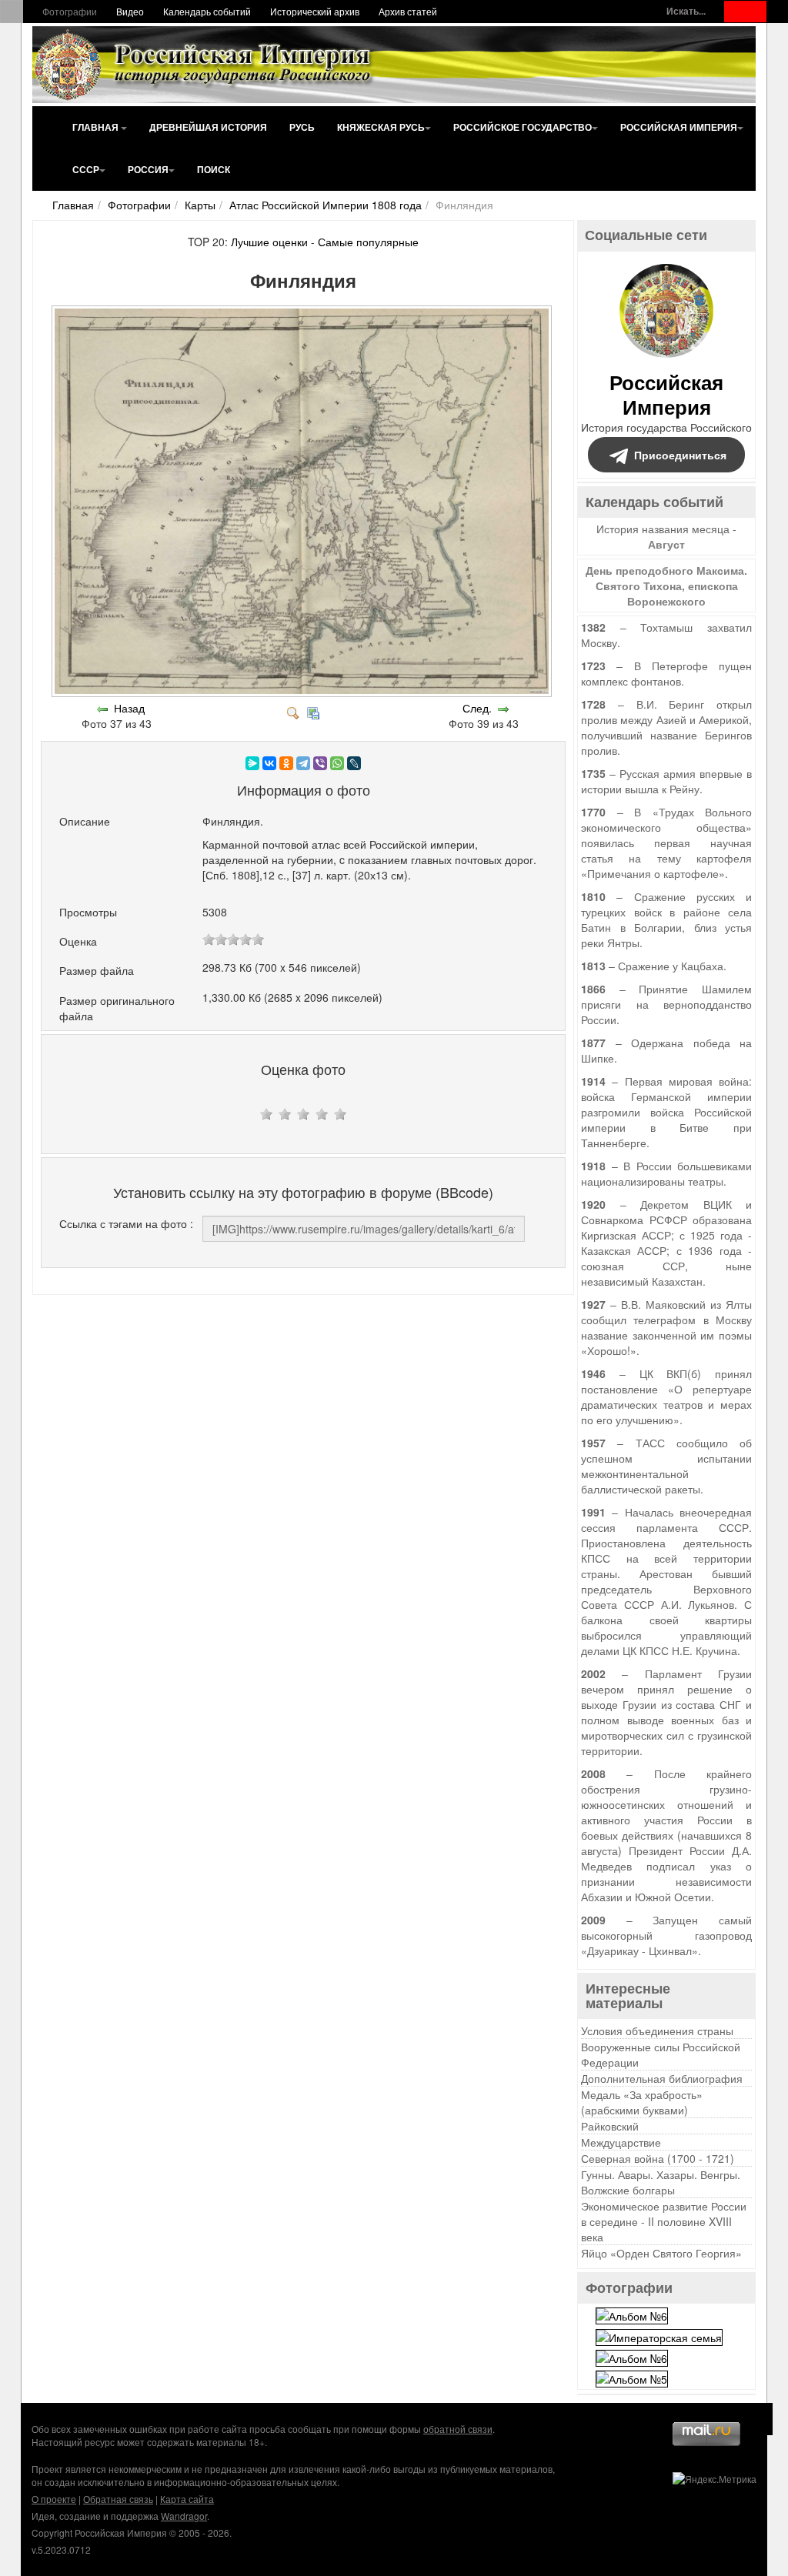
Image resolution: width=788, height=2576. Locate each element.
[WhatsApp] (337, 763)
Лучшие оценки (269, 242)
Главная (97, 127)
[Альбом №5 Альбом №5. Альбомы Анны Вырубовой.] (632, 2377)
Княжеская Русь (381, 127)
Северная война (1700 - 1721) (658, 2158)
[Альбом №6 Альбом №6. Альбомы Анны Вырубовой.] (632, 2314)
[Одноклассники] (286, 763)
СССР (86, 169)
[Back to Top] (757, 2419)
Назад (129, 708)
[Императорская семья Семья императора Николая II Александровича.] (659, 2335)
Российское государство (523, 127)
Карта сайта (187, 2499)
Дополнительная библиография (662, 2078)
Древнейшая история (208, 127)
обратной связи (458, 2429)
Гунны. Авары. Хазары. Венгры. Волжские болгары (661, 2182)
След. (477, 708)
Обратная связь (118, 2499)
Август (666, 544)
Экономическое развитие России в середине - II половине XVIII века (664, 2221)
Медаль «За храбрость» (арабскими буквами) (642, 2102)
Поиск (214, 169)
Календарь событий (207, 11)
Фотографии (70, 11)
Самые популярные (368, 242)
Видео (130, 11)
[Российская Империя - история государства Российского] (205, 65)
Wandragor (184, 2516)
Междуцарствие (621, 2142)
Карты (200, 205)
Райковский (610, 2126)
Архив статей (408, 11)
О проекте (54, 2499)
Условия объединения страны (657, 2030)
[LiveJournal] (354, 763)
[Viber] (320, 763)
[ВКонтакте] (269, 763)
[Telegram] (303, 763)
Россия (148, 169)
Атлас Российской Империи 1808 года (326, 205)
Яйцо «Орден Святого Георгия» (661, 2253)
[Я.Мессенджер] (252, 763)
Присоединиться (680, 455)
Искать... (686, 11)
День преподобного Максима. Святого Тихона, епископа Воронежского (666, 586)
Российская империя (679, 127)
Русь (302, 127)
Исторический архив (315, 11)
